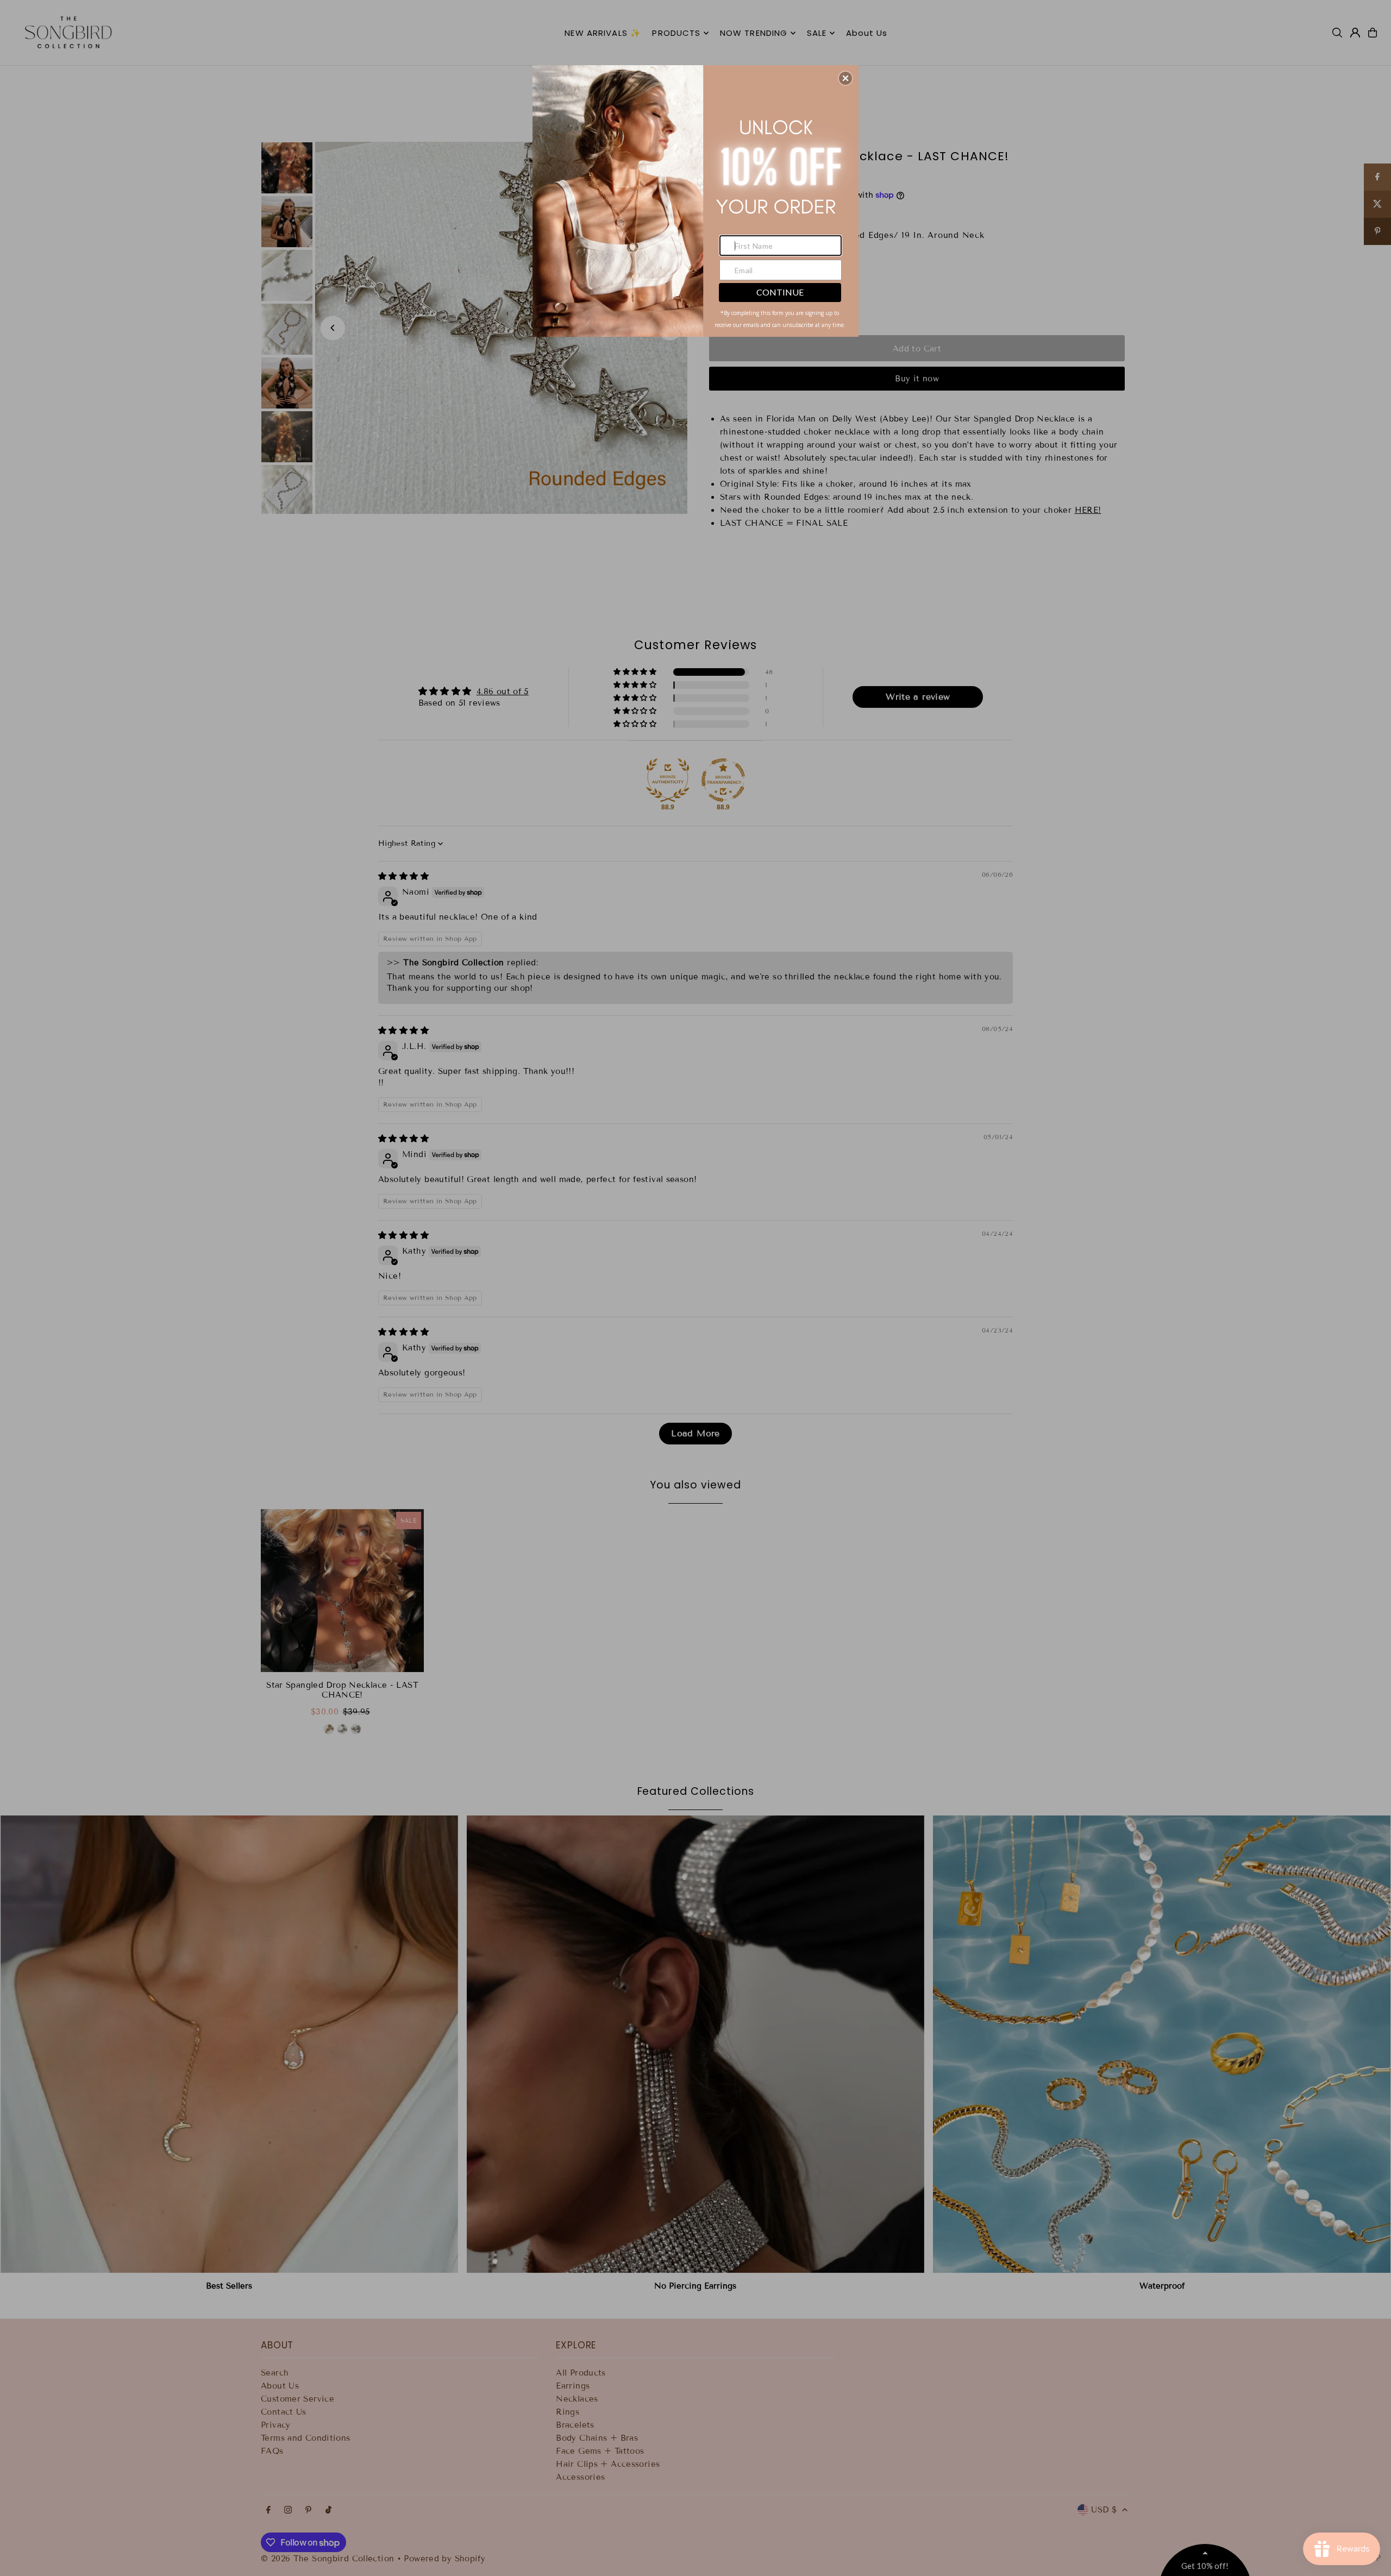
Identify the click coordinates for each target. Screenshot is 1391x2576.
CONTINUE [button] (780, 292)
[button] (845, 78)
